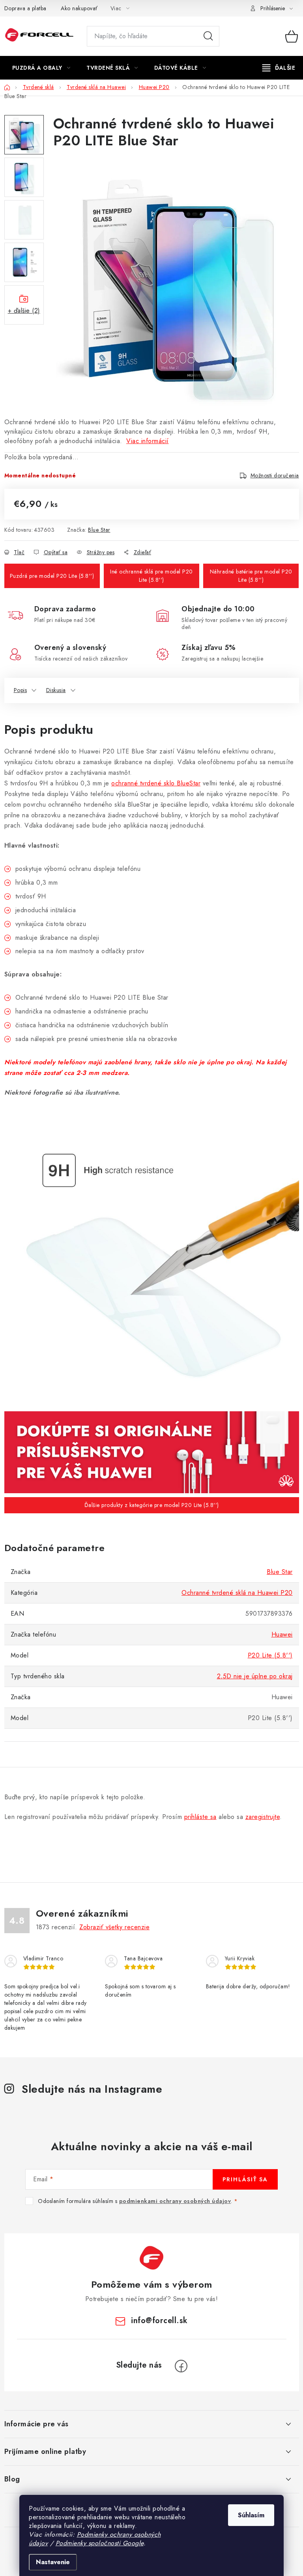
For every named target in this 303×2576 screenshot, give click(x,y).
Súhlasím (251, 2515)
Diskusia (56, 690)
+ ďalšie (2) (24, 311)
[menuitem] (41, 68)
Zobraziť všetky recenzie (114, 1927)
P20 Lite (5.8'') (270, 1655)
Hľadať (208, 36)
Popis (21, 690)
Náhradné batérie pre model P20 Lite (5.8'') (251, 576)
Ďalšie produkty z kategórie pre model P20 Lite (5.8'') (152, 1505)
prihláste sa (200, 1817)
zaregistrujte (263, 1817)
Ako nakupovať (79, 8)
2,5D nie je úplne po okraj (255, 1676)
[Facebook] (181, 2366)
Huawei (282, 1634)
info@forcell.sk (159, 2321)
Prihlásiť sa (245, 2179)
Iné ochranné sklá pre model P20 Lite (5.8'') (151, 576)
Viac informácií (148, 441)
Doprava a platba (25, 8)
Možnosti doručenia (275, 475)
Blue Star (99, 530)
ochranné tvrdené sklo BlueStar (156, 783)
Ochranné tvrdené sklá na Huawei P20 (237, 1593)
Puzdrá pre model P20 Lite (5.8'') (52, 576)
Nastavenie (53, 2562)
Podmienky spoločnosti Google (100, 2543)
